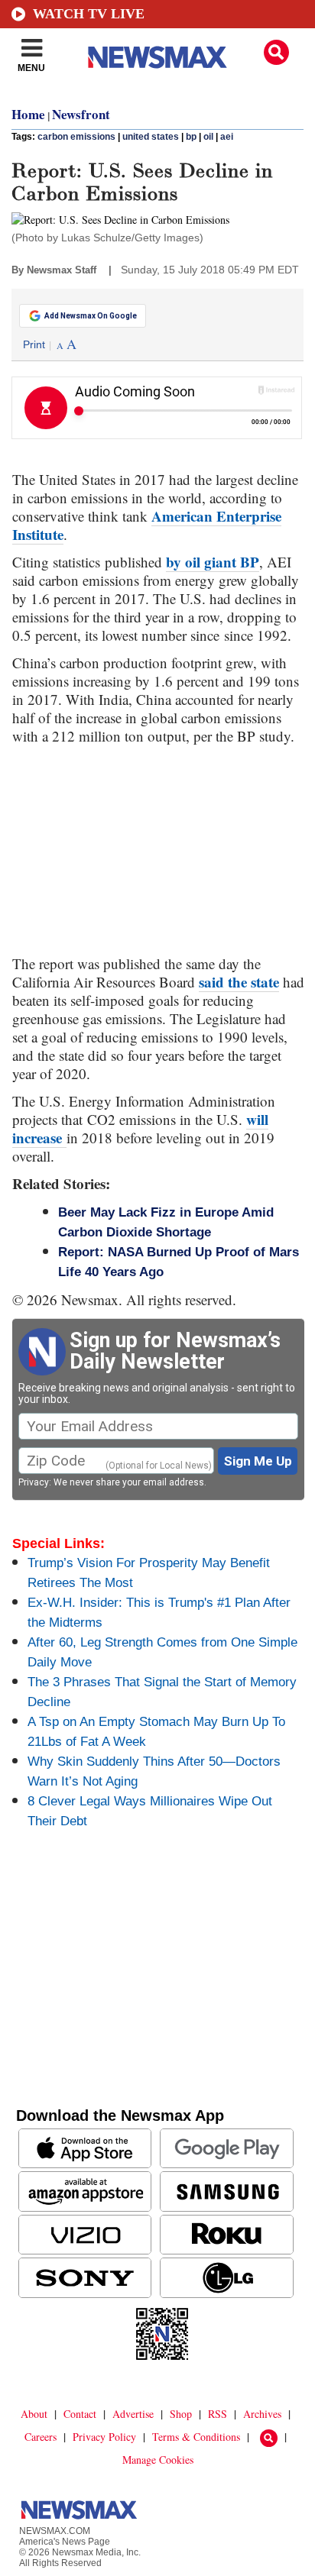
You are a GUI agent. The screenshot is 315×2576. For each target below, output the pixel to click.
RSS (218, 2414)
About (34, 2414)
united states (151, 137)
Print (34, 344)
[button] (276, 52)
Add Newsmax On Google (91, 316)
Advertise (133, 2414)
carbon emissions (76, 137)
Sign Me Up (258, 1461)
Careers (41, 2437)
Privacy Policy (104, 2437)
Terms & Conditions (196, 2437)
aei (227, 137)
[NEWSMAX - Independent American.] (157, 57)
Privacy (34, 1482)
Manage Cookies (158, 2460)
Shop (181, 2414)
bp (191, 137)
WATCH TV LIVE (89, 14)
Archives (262, 2414)
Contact (80, 2414)
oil (208, 137)
